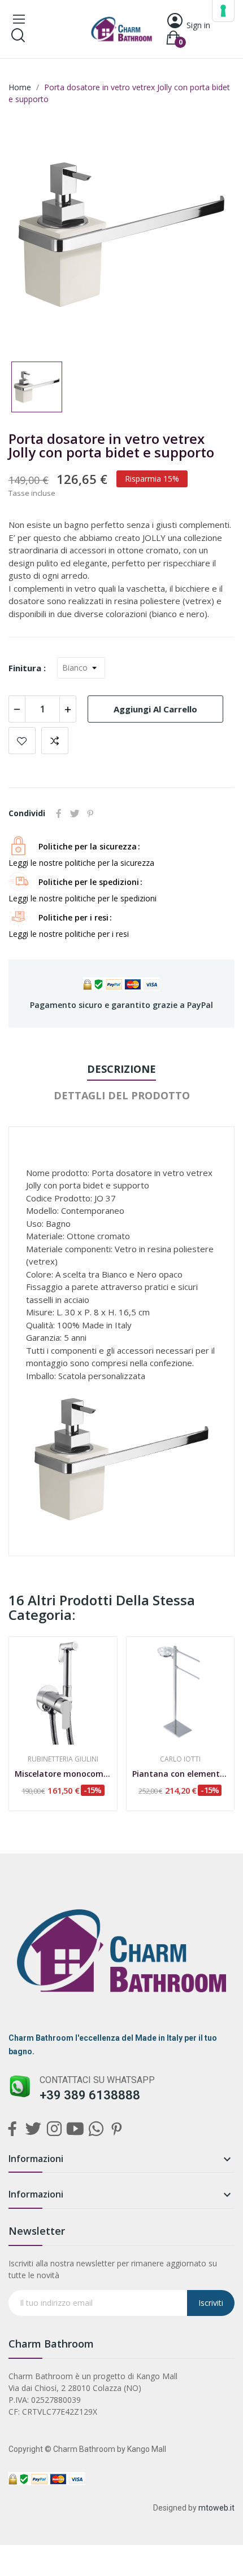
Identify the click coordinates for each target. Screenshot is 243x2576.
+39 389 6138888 (90, 2095)
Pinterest (90, 813)
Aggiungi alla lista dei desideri (22, 741)
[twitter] (33, 2129)
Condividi (59, 813)
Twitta (75, 813)
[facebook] (12, 2129)
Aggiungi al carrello (155, 709)
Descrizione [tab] (121, 1069)
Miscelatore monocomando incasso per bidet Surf (63, 1774)
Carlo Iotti (180, 1759)
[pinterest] (117, 2129)
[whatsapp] (96, 2129)
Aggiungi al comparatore (55, 741)
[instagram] (54, 2129)
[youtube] (75, 2129)
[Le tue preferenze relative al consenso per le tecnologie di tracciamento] (223, 11)
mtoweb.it (216, 2508)
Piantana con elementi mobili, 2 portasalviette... (181, 1774)
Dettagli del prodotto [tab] (122, 1095)
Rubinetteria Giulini (63, 1759)
